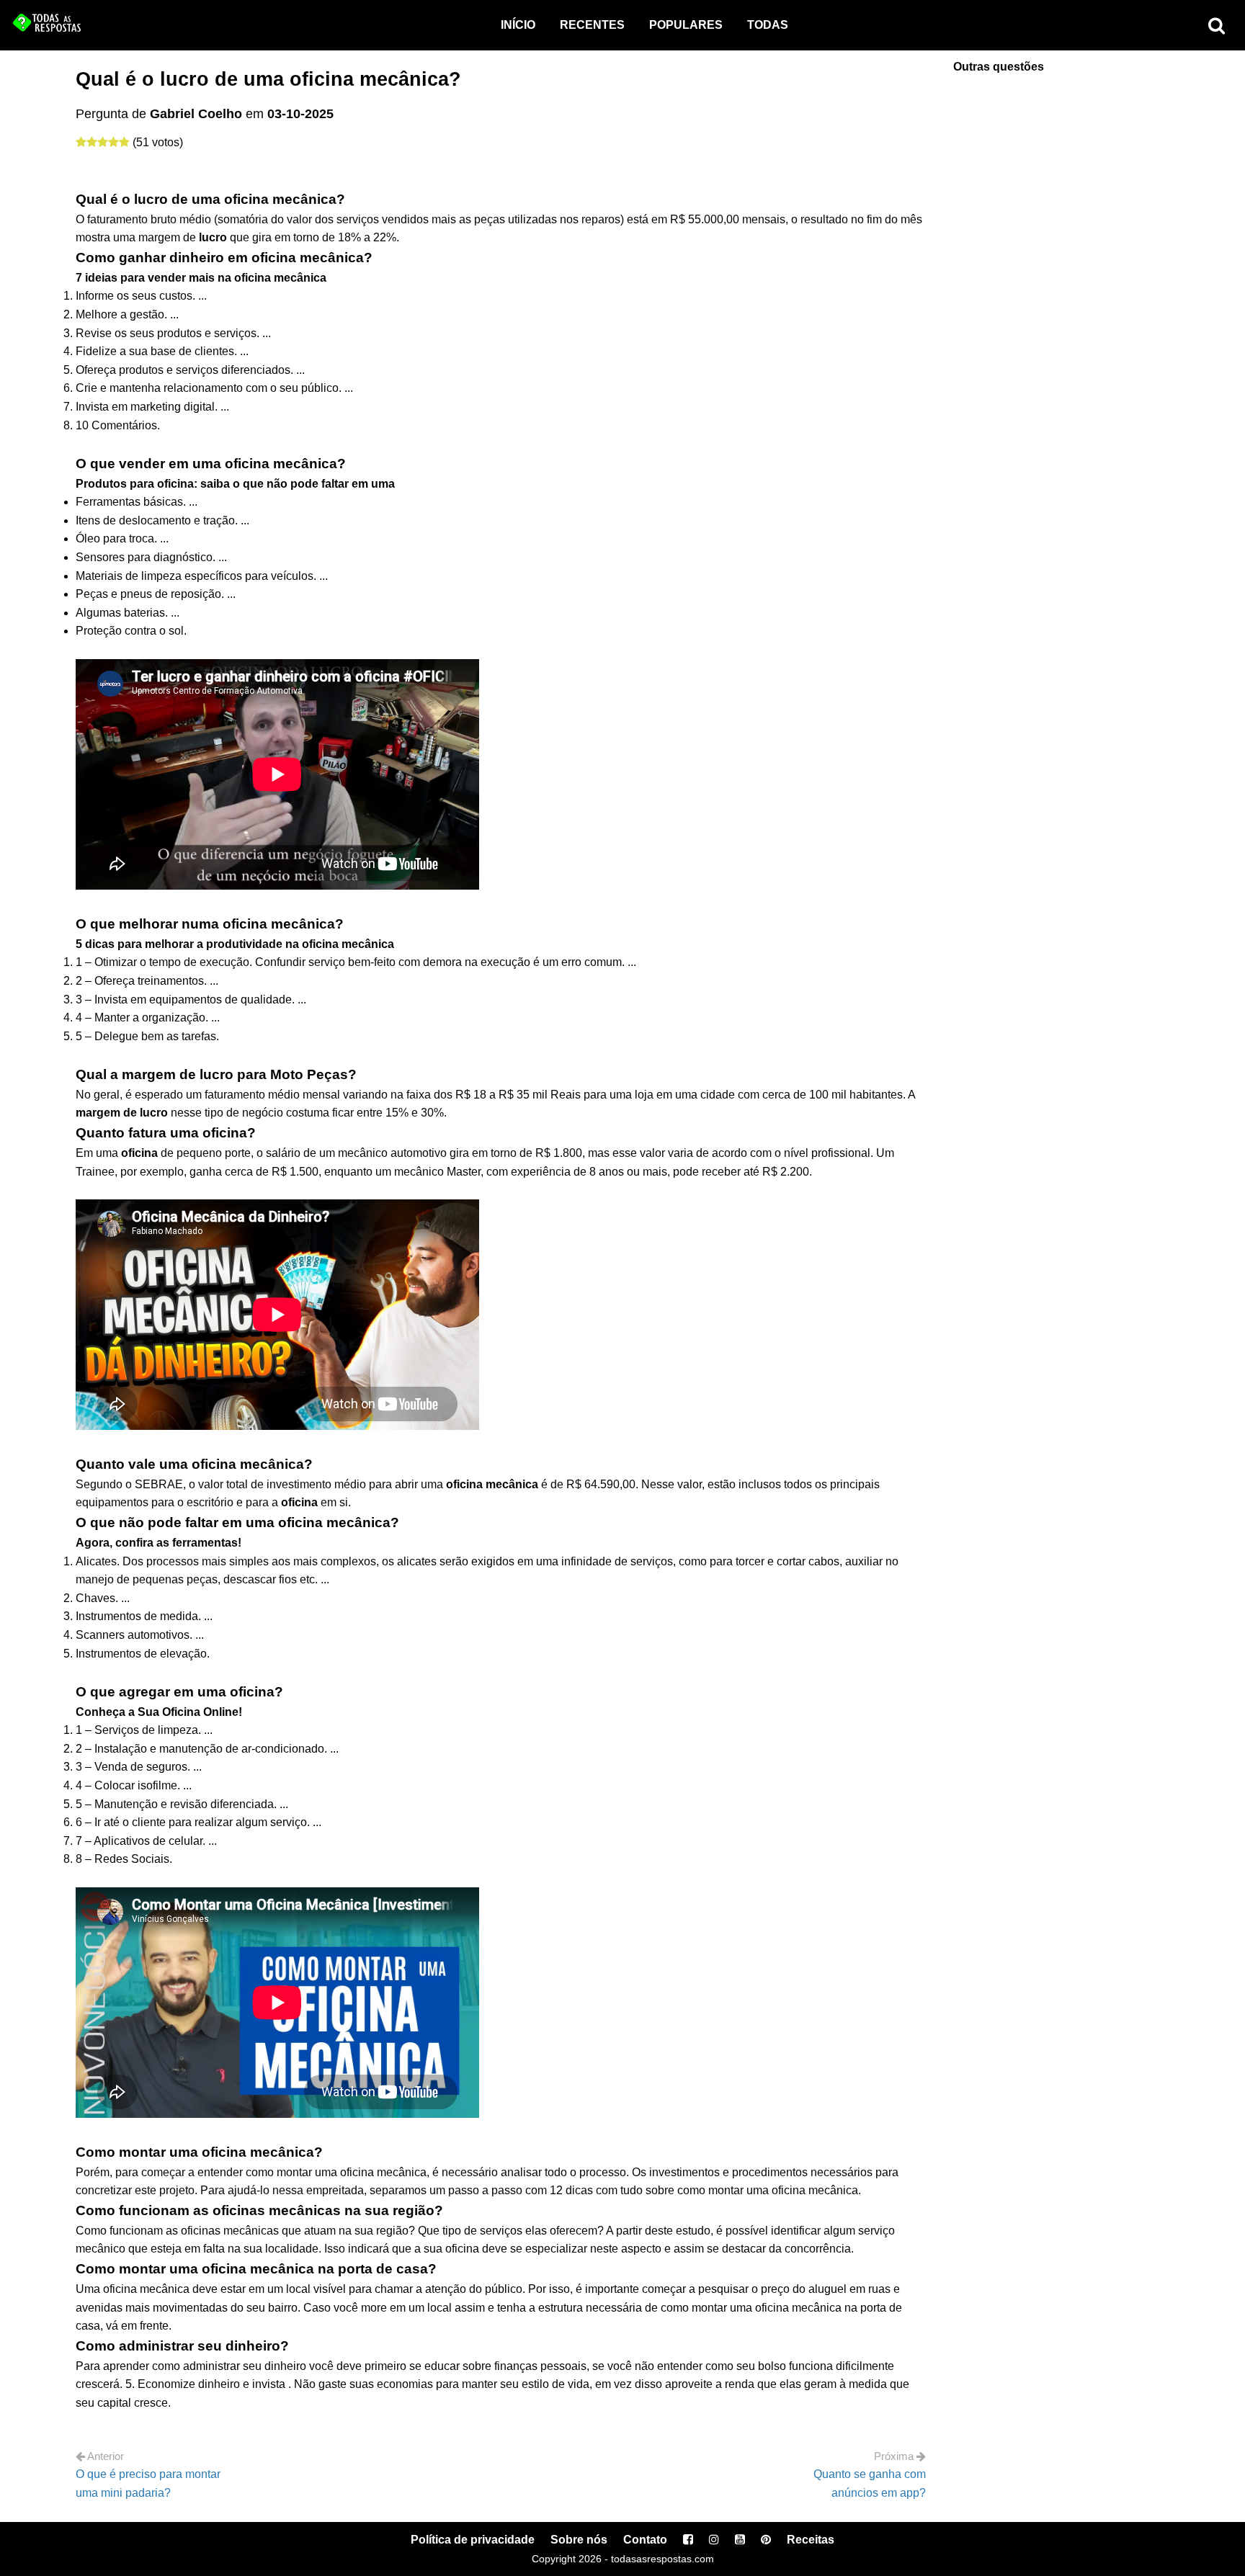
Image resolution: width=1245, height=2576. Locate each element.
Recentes (592, 25)
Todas (768, 25)
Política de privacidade (473, 2540)
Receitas (811, 2540)
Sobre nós (579, 2540)
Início (518, 25)
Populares (686, 25)
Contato (645, 2540)
